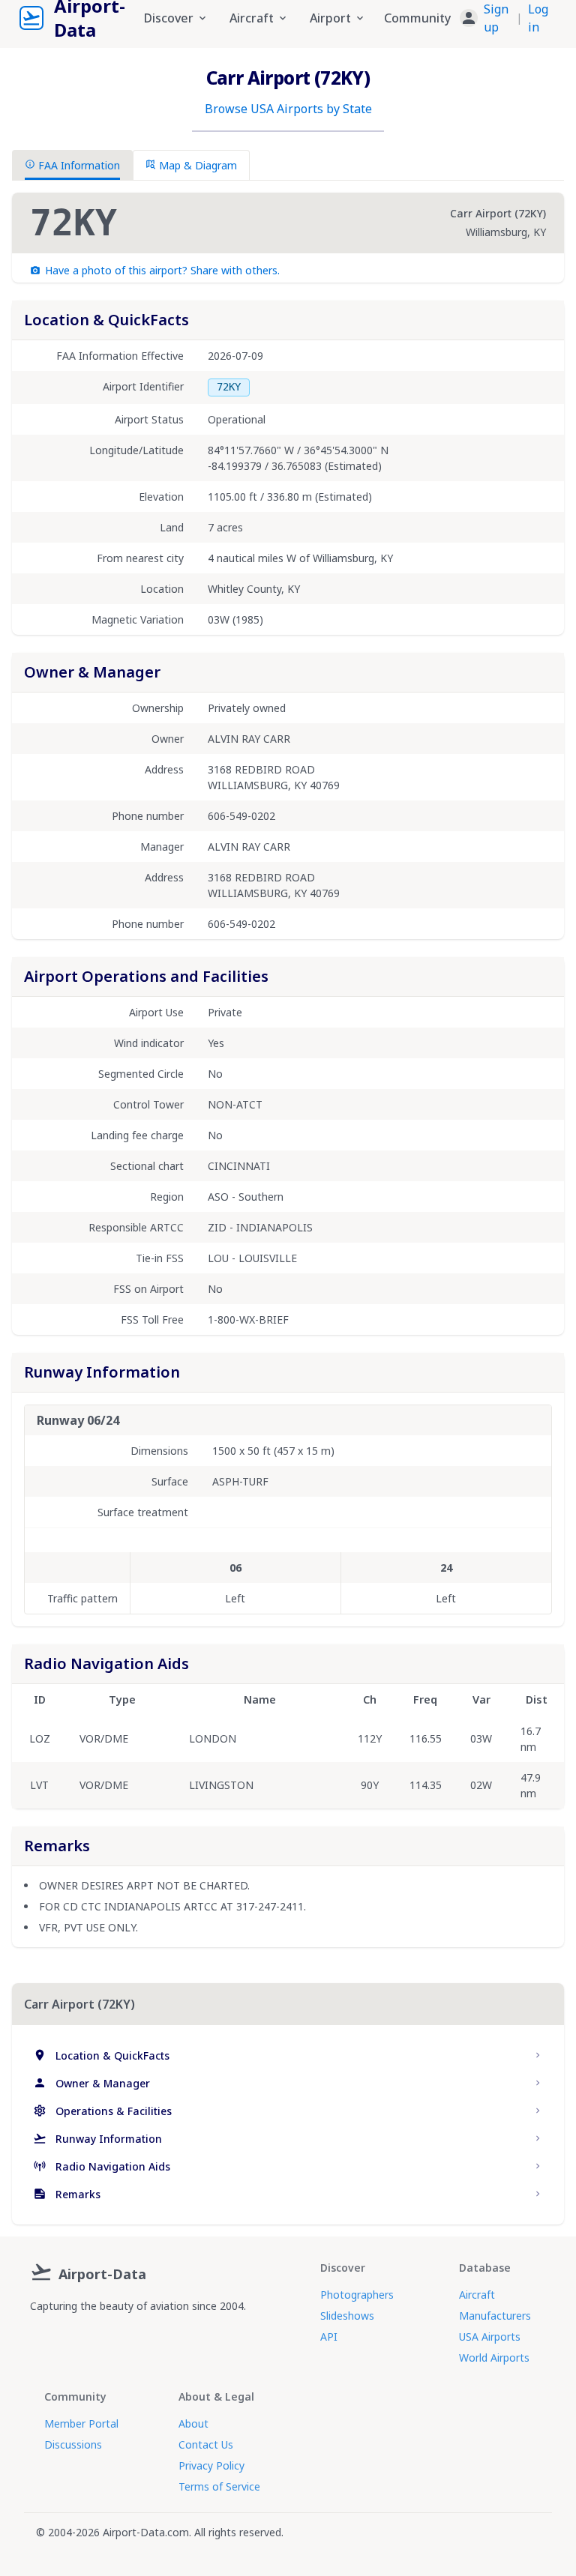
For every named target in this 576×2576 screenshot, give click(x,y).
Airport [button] (330, 18)
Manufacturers (495, 2316)
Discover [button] (169, 18)
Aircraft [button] (252, 18)
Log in (538, 18)
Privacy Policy (211, 2465)
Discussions (73, 2444)
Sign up (496, 18)
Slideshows (347, 2316)
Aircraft (477, 2295)
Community (417, 18)
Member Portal (81, 2423)
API (329, 2337)
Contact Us (206, 2444)
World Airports (494, 2358)
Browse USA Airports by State (288, 109)
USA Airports (490, 2337)
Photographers (357, 2295)
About (193, 2423)
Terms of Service (219, 2486)
